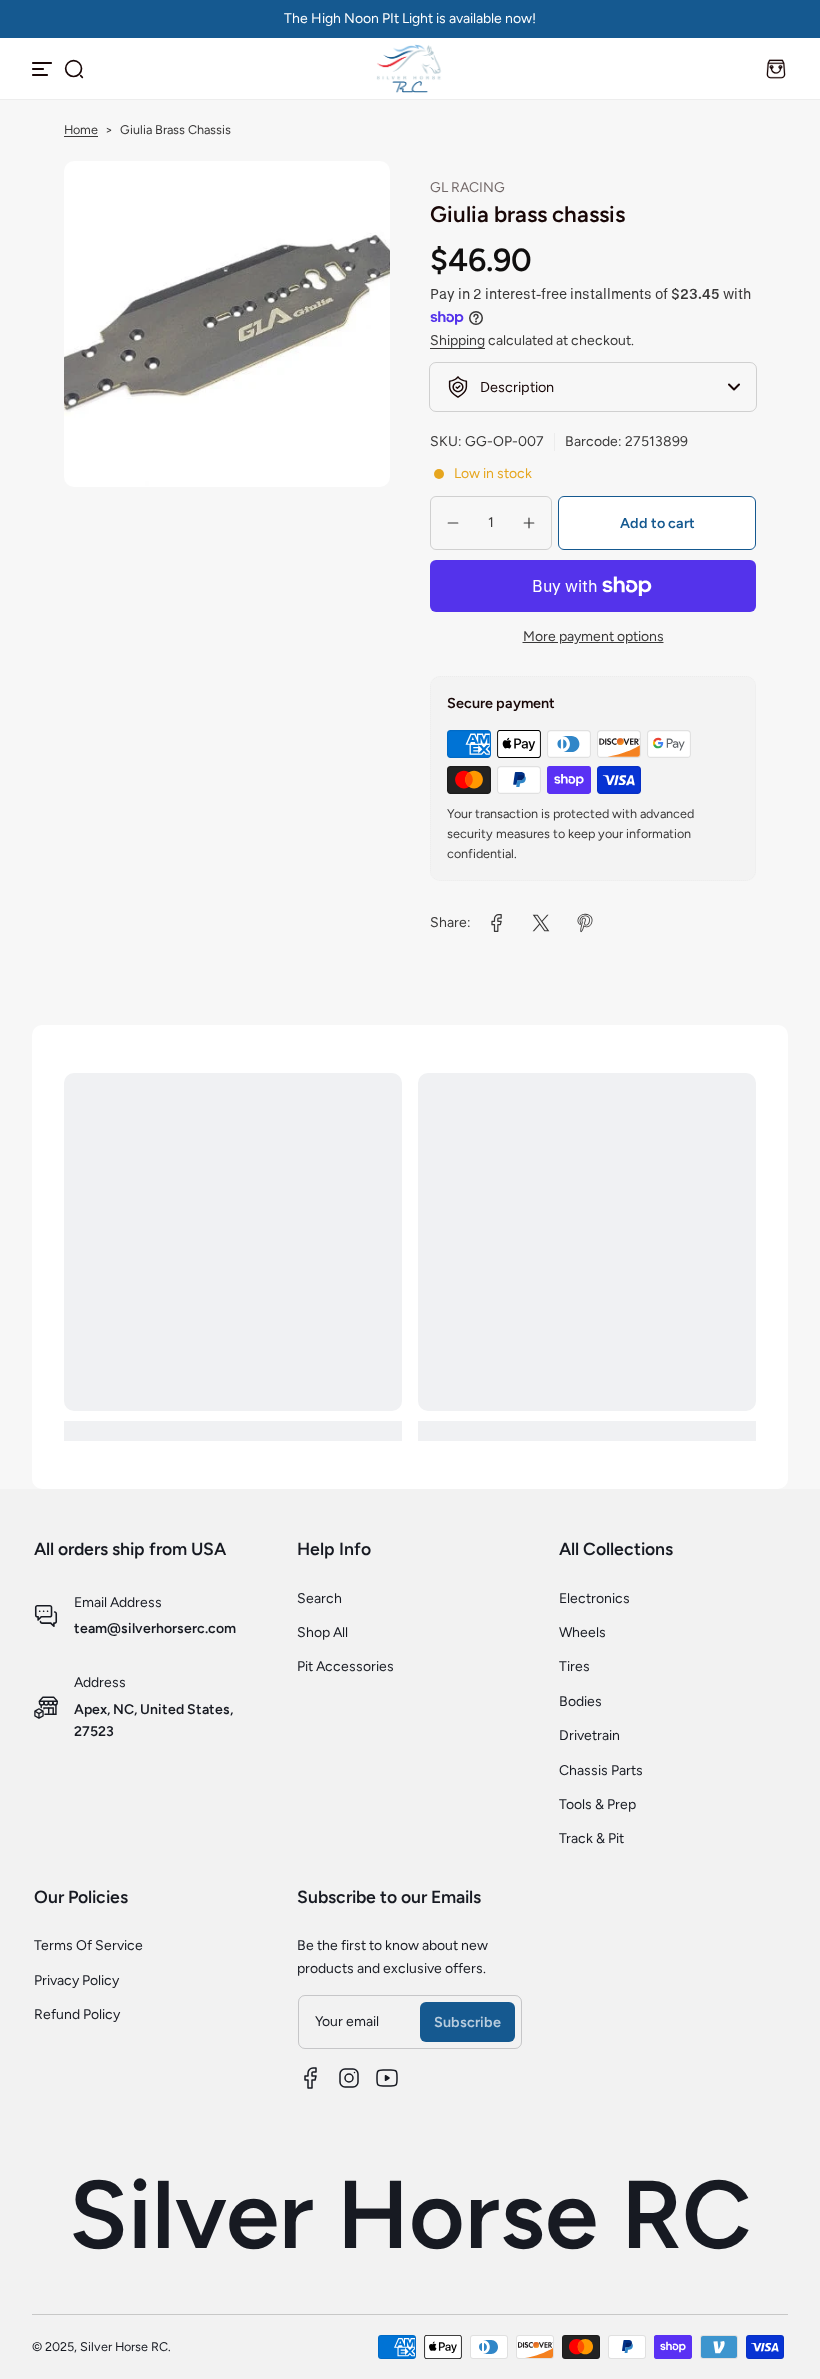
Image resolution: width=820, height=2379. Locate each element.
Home (81, 129)
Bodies (580, 1701)
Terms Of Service (88, 1945)
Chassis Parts (601, 1770)
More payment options (593, 636)
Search (319, 1598)
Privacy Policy (76, 1980)
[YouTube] (387, 2078)
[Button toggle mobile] (44, 69)
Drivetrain (589, 1735)
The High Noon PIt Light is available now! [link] (410, 18)
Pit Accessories (345, 1666)
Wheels (582, 1632)
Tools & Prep (597, 1804)
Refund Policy (77, 2014)
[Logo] (410, 68)
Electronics (594, 1598)
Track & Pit (591, 1838)
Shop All (322, 1632)
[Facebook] (311, 2078)
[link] (497, 923)
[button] (74, 69)
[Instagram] (349, 2078)
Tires (574, 1666)
